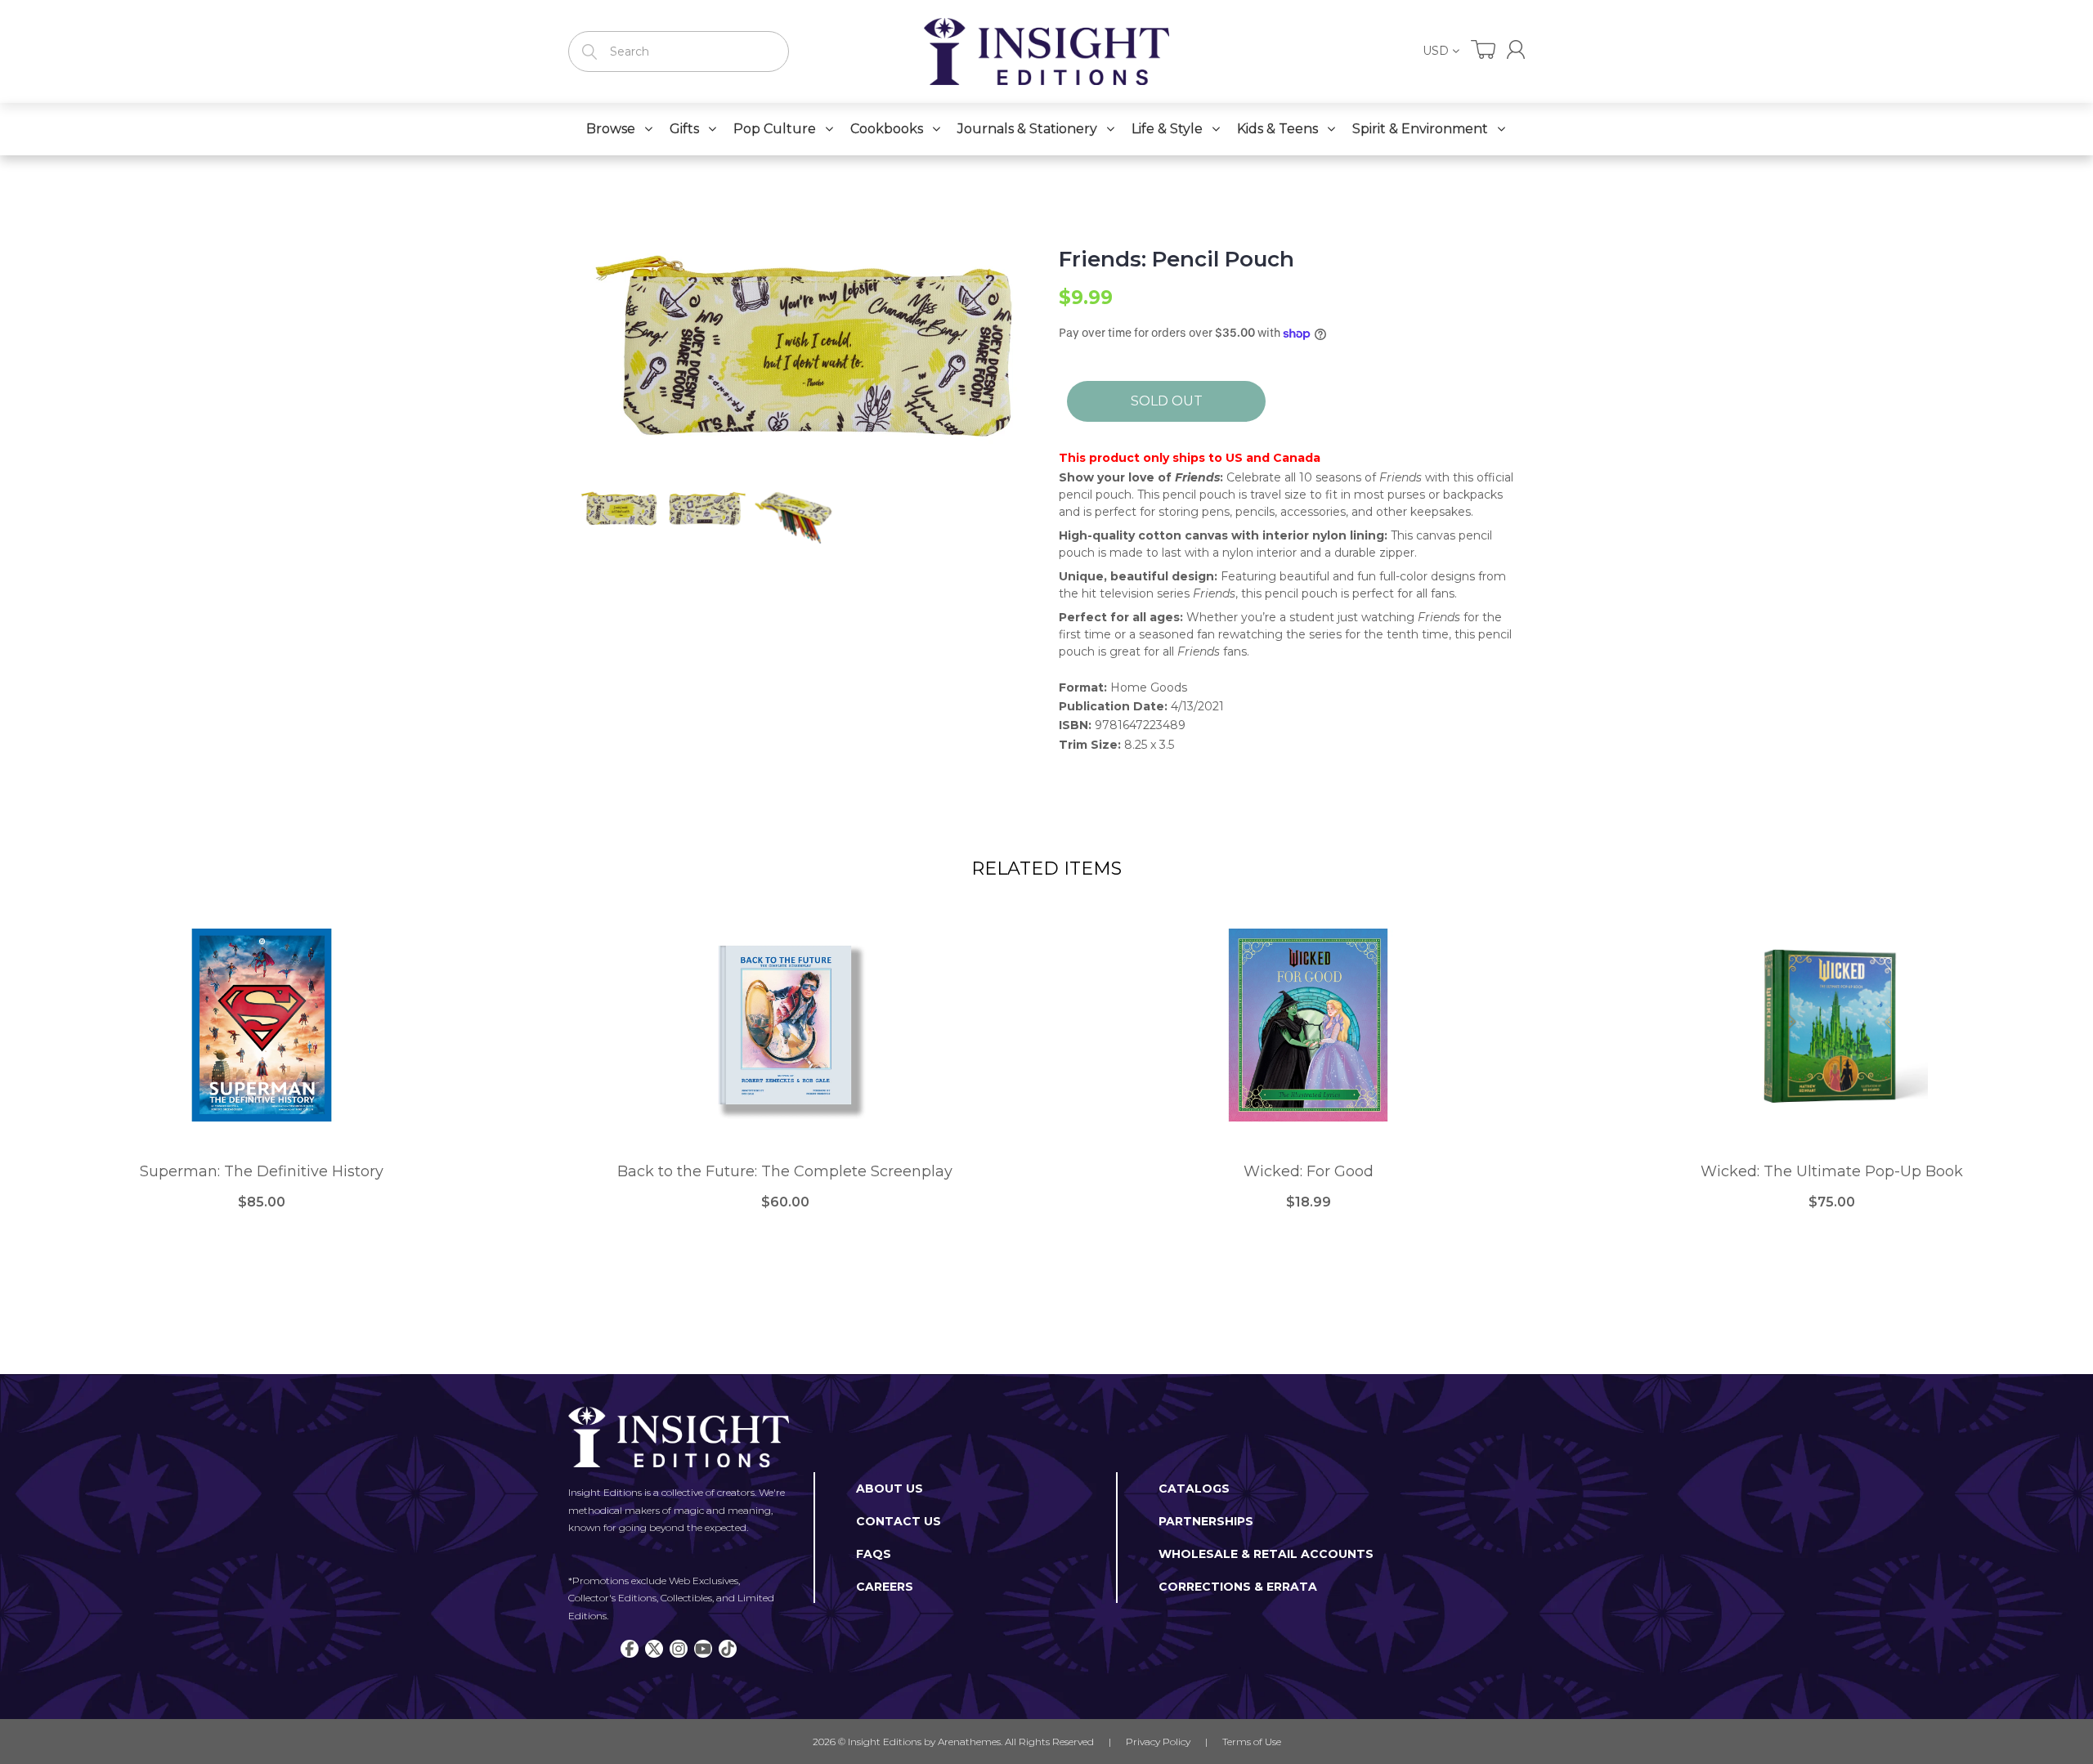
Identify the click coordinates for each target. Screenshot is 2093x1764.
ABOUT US (890, 1489)
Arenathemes (969, 1742)
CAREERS (885, 1587)
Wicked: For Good (1309, 1172)
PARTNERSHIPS (1206, 1521)
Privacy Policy (1158, 1742)
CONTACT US (899, 1521)
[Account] (1516, 49)
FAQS (874, 1554)
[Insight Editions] (1046, 51)
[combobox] (679, 51)
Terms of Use (1252, 1742)
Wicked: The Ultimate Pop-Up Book (1832, 1172)
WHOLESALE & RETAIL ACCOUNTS (1266, 1554)
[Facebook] (630, 1649)
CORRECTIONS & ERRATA (1238, 1587)
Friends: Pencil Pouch (1176, 260)
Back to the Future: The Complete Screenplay (785, 1172)
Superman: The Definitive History (262, 1172)
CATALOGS (1194, 1489)
